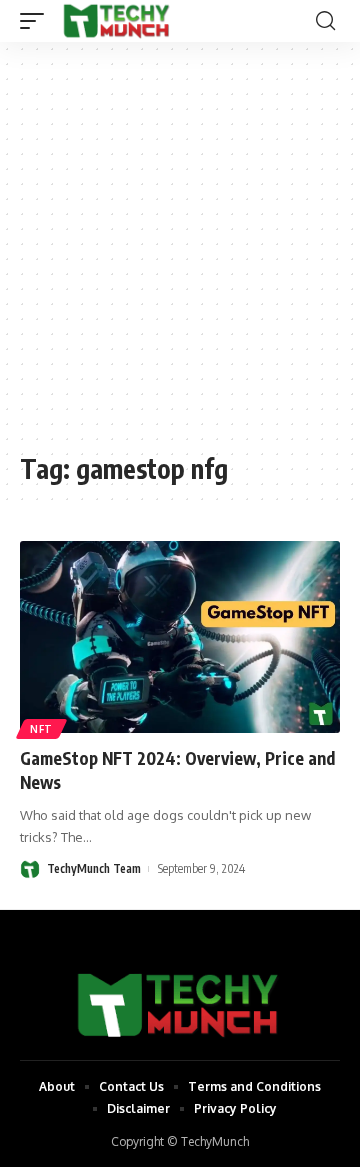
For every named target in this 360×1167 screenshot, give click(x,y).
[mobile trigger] (37, 21)
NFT (41, 729)
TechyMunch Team (94, 868)
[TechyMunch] (117, 21)
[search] (325, 21)
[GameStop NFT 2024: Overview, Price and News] (180, 637)
